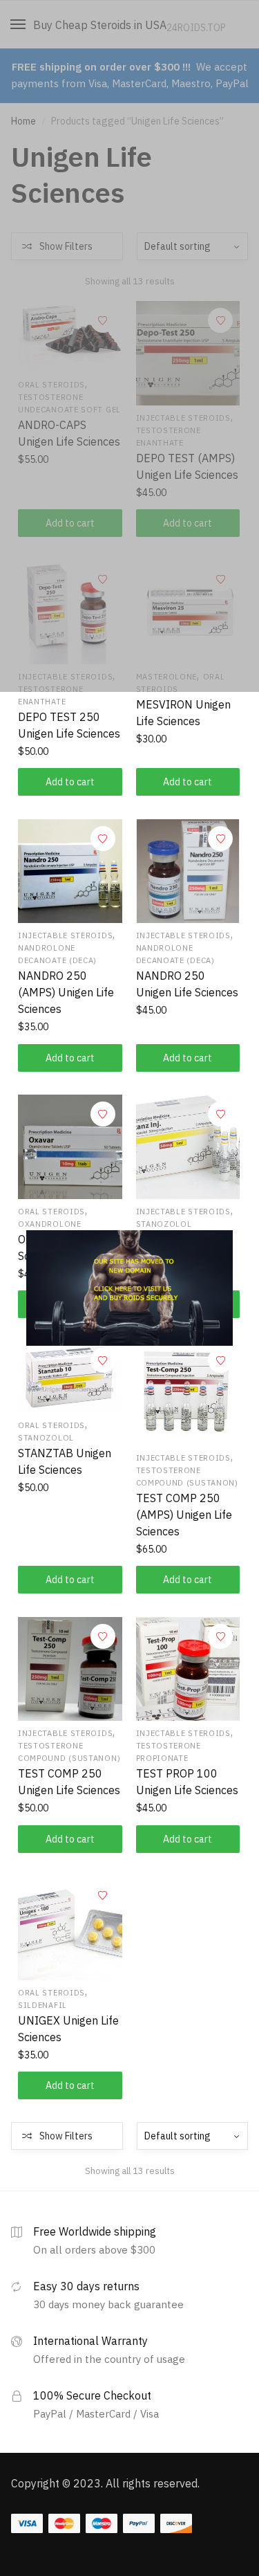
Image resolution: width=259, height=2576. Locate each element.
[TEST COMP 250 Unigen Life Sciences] (70, 1669)
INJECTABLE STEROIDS (65, 935)
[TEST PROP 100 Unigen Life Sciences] (188, 1669)
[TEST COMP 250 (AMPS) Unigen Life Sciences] (188, 1393)
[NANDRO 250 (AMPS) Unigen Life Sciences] (70, 871)
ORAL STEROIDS (51, 1212)
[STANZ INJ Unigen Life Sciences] (188, 1147)
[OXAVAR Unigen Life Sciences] (70, 1147)
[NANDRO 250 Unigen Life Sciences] (188, 871)
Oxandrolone (50, 1224)
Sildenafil (42, 2005)
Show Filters (66, 2136)
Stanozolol (164, 1224)
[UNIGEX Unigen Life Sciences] (70, 1928)
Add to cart (70, 782)
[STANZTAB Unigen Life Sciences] (70, 1377)
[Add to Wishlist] (103, 839)
